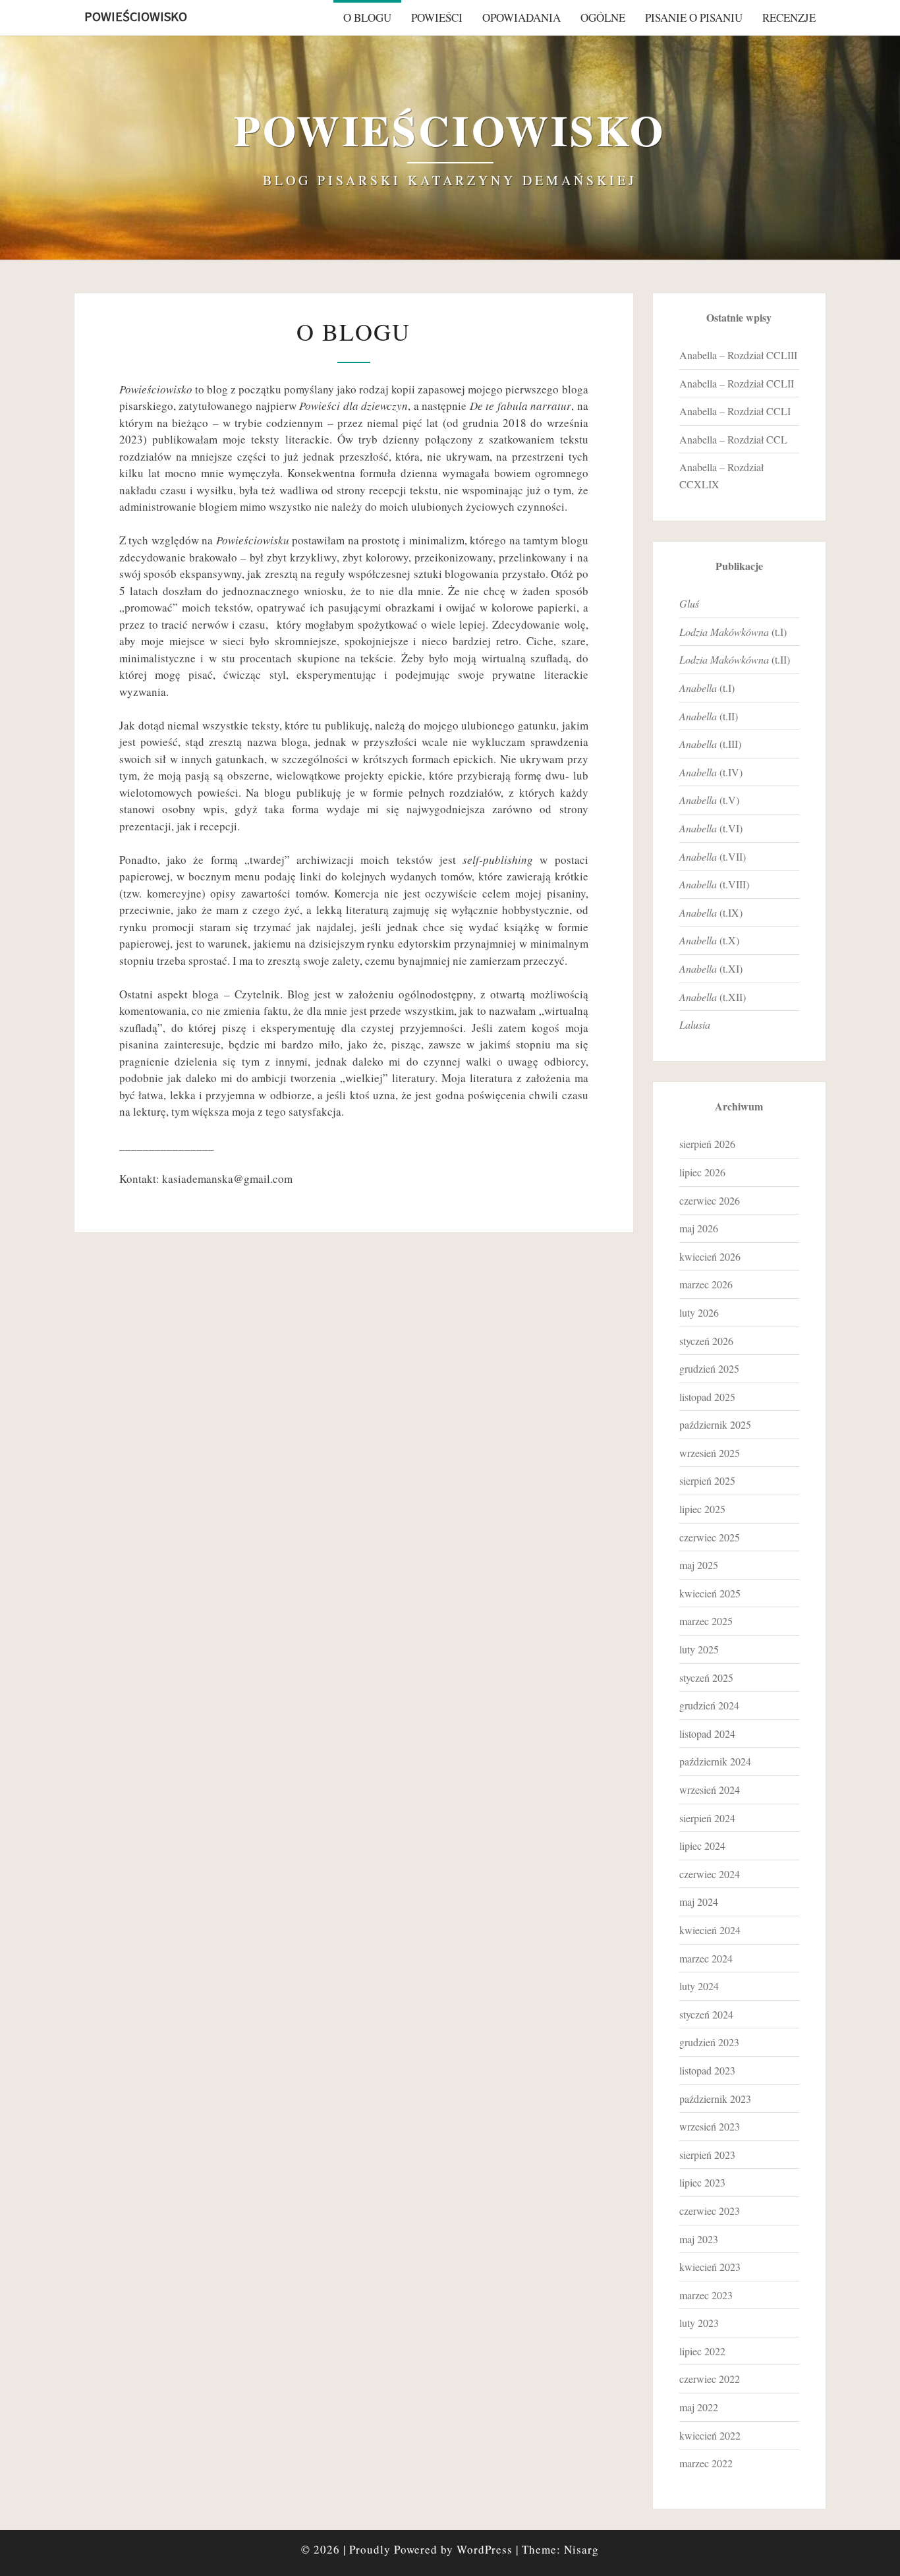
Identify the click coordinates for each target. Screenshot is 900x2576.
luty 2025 (699, 1649)
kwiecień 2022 (710, 2435)
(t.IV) (711, 772)
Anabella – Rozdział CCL (733, 439)
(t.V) (709, 800)
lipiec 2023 (702, 2182)
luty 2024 (699, 1986)
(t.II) (735, 659)
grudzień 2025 (709, 1368)
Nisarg (581, 2549)
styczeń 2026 (706, 1341)
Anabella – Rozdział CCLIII (738, 355)
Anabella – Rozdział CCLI (735, 411)
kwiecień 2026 (710, 1256)
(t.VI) (711, 828)
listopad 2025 (707, 1397)
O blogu (367, 17)
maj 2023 (699, 2239)
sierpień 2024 (707, 1818)
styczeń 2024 (706, 2014)
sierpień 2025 (707, 1480)
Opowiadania (521, 17)
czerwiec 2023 (710, 2211)
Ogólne (603, 17)
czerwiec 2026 (710, 1200)
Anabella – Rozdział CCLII (737, 383)
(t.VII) (713, 856)
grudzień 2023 (709, 2042)
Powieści (437, 17)
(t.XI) (711, 968)
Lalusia (695, 1024)
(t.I (705, 688)
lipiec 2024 (702, 1846)
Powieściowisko (136, 16)
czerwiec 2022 (710, 2379)
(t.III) (710, 744)
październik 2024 (715, 1761)
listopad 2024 (707, 1733)
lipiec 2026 (702, 1172)
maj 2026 (699, 1228)
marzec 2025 (706, 1621)
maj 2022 (699, 2407)
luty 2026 (699, 1312)
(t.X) (709, 940)
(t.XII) (713, 997)
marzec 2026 (706, 1284)
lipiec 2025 (702, 1509)
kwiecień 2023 (710, 2267)
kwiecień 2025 (710, 1593)
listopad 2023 (707, 2070)
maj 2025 (699, 1565)
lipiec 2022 (702, 2351)
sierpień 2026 (707, 1144)
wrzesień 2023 (710, 2126)
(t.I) (733, 632)
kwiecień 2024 (710, 1930)
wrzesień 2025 (710, 1453)
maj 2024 (699, 1902)
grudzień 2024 (709, 1705)
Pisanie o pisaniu (694, 17)
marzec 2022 (706, 2463)
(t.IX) (711, 912)
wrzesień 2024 (710, 1789)
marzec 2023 (706, 2295)
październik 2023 (715, 2099)
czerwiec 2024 (710, 1874)
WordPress (485, 2549)
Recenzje (789, 17)
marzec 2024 (706, 1958)
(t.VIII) (714, 884)
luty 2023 (699, 2323)
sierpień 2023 (707, 2155)
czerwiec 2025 (710, 1537)
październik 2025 (715, 1424)
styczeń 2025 (706, 1677)
